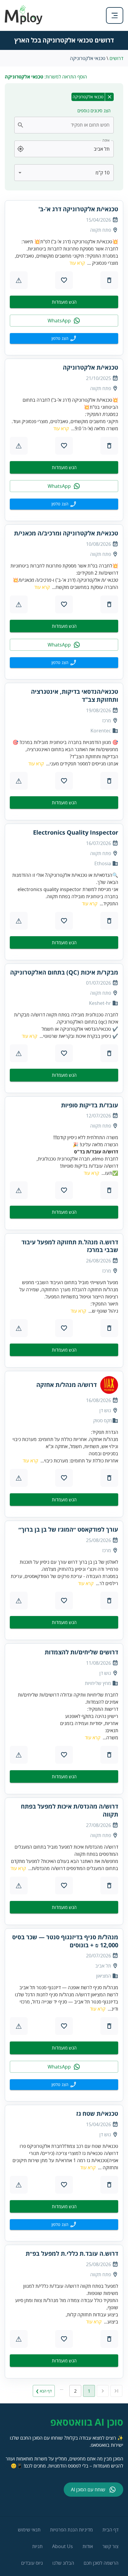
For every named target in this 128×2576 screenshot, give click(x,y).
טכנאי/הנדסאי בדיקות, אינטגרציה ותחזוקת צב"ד (75, 696)
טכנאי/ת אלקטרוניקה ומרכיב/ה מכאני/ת (66, 533)
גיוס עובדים (32, 2563)
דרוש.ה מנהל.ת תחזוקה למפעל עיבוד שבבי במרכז (70, 1246)
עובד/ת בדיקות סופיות (90, 1105)
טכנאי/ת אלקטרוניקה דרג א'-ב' (78, 209)
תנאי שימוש (29, 2530)
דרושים (116, 58)
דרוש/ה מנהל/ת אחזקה (67, 1385)
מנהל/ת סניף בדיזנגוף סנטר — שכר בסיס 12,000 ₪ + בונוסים (65, 1941)
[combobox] (68, 125)
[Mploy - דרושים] (24, 23)
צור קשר (110, 2546)
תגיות (37, 2546)
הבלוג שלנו (63, 2563)
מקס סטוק (103, 1421)
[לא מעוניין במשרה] (109, 280)
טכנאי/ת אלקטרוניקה (90, 368)
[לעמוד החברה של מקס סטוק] (109, 1385)
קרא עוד (77, 263)
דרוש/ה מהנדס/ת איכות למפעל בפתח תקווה (70, 1810)
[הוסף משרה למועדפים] (64, 280)
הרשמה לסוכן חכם (101, 2563)
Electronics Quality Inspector (76, 833)
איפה (106, 140)
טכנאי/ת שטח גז (97, 2114)
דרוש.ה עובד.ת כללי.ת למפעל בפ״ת (72, 2254)
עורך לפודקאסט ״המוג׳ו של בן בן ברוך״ (68, 1530)
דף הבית (110, 2530)
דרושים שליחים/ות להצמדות (81, 1652)
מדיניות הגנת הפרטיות (71, 2530)
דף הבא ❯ (44, 2391)
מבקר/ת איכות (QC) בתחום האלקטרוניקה (64, 972)
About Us (63, 2546)
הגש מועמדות (64, 302)
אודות (88, 2546)
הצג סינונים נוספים (94, 111)
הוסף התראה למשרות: (46, 77)
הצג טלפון (60, 338)
